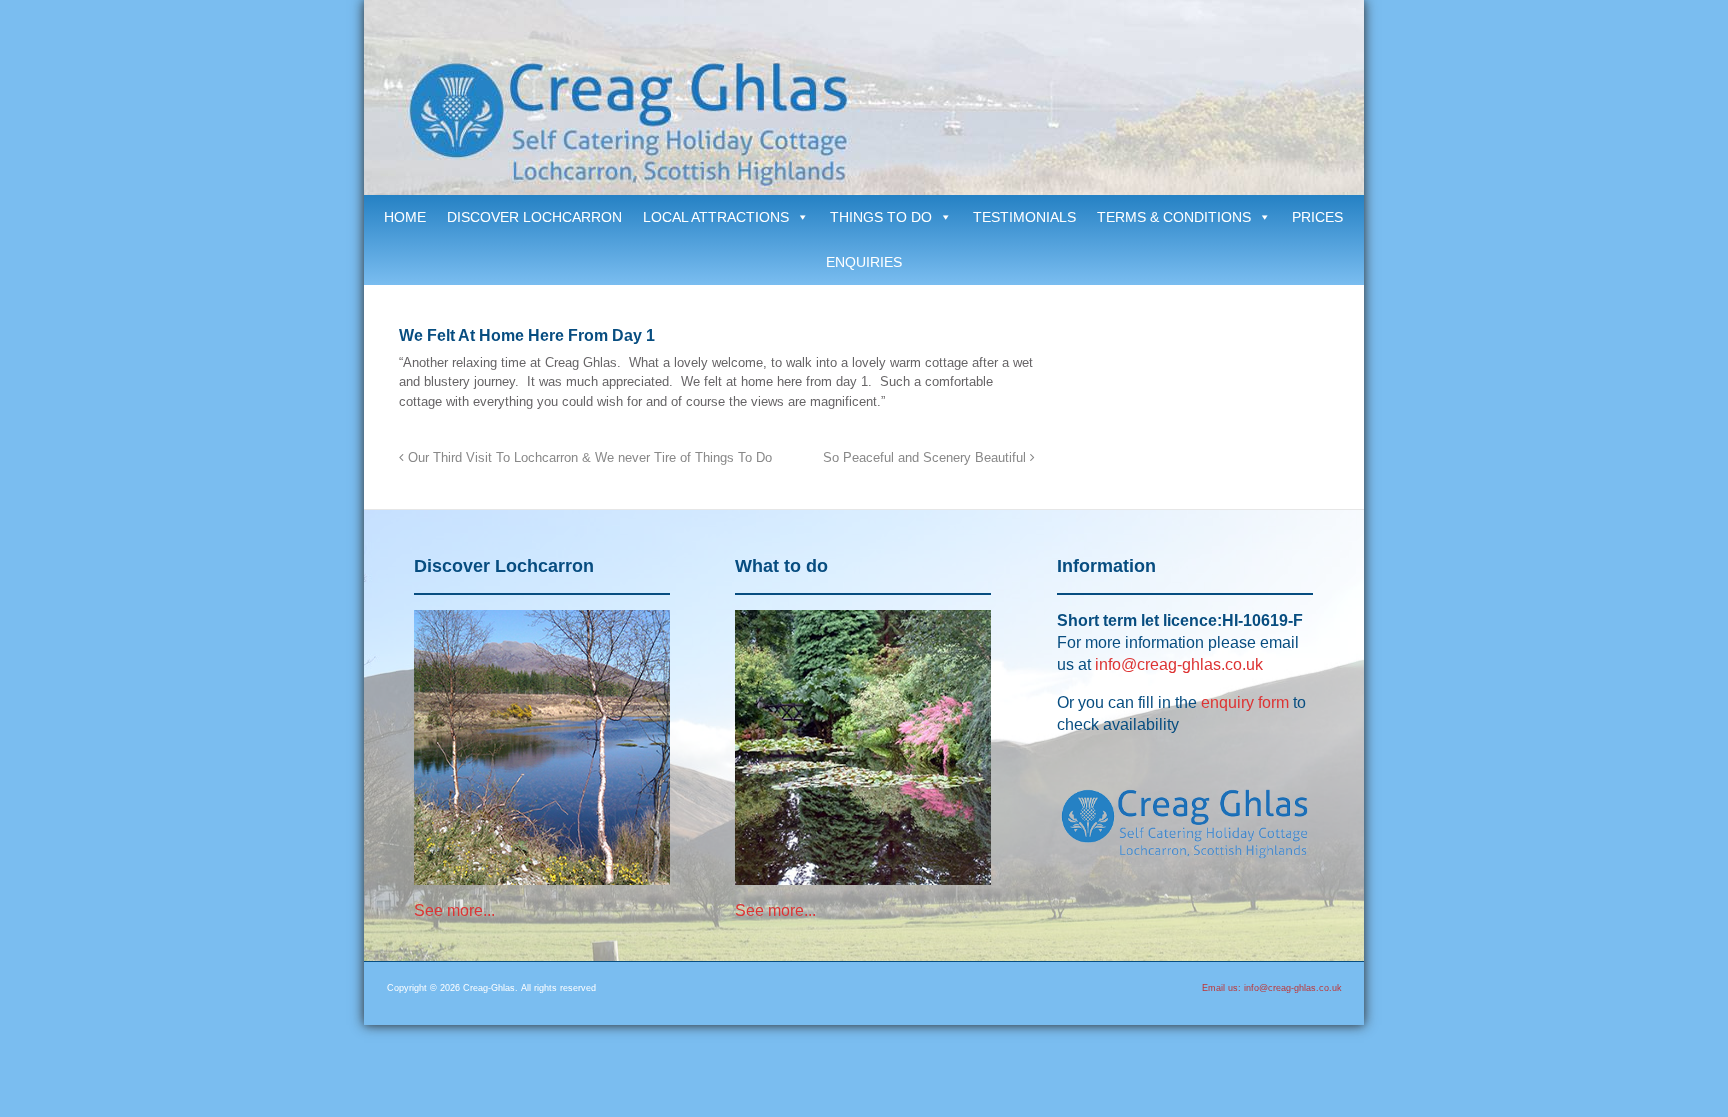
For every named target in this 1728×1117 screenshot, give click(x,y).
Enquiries (864, 262)
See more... (454, 910)
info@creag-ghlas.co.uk (1179, 664)
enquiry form (1245, 702)
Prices (1317, 217)
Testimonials (1024, 217)
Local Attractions (716, 217)
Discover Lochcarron (534, 217)
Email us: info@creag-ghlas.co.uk (1272, 988)
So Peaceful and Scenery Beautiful (926, 458)
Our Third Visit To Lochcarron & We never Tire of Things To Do (588, 458)
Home (405, 217)
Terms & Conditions (1174, 217)
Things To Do (881, 217)
